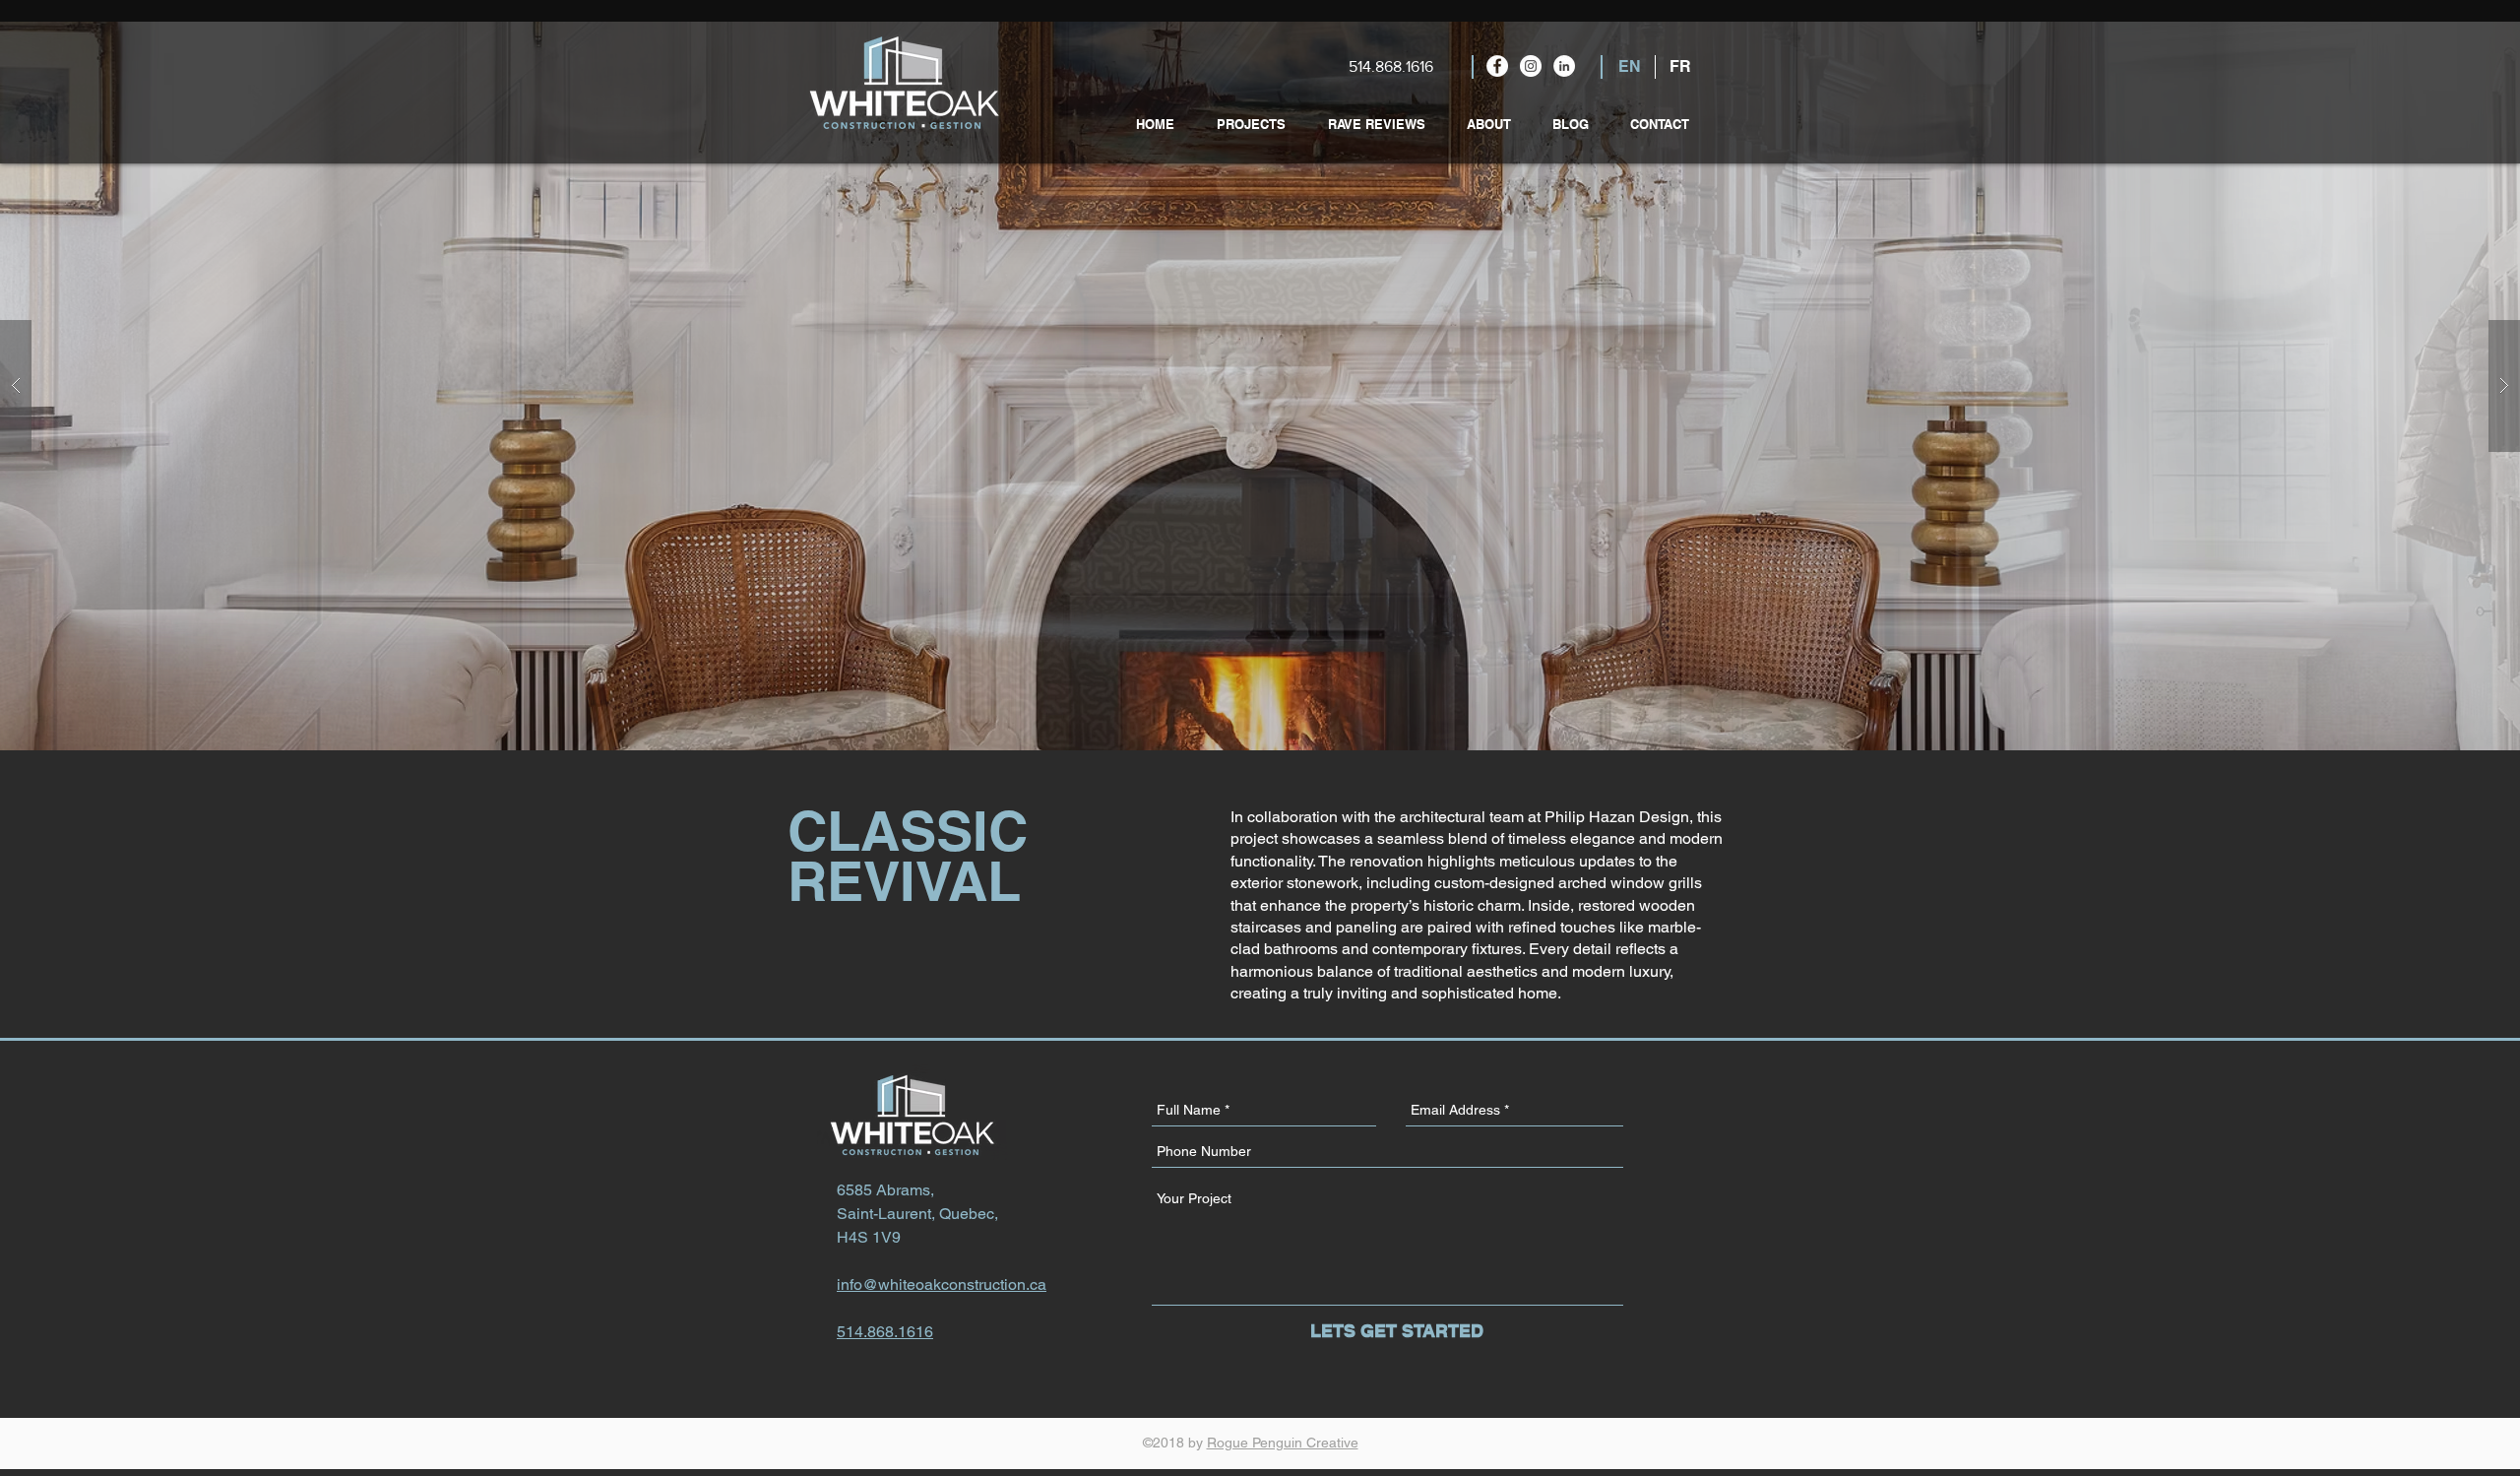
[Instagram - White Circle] (1531, 66)
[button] (1260, 386)
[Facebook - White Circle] (1497, 66)
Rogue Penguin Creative (1283, 1443)
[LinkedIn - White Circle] (1564, 66)
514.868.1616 (1391, 66)
